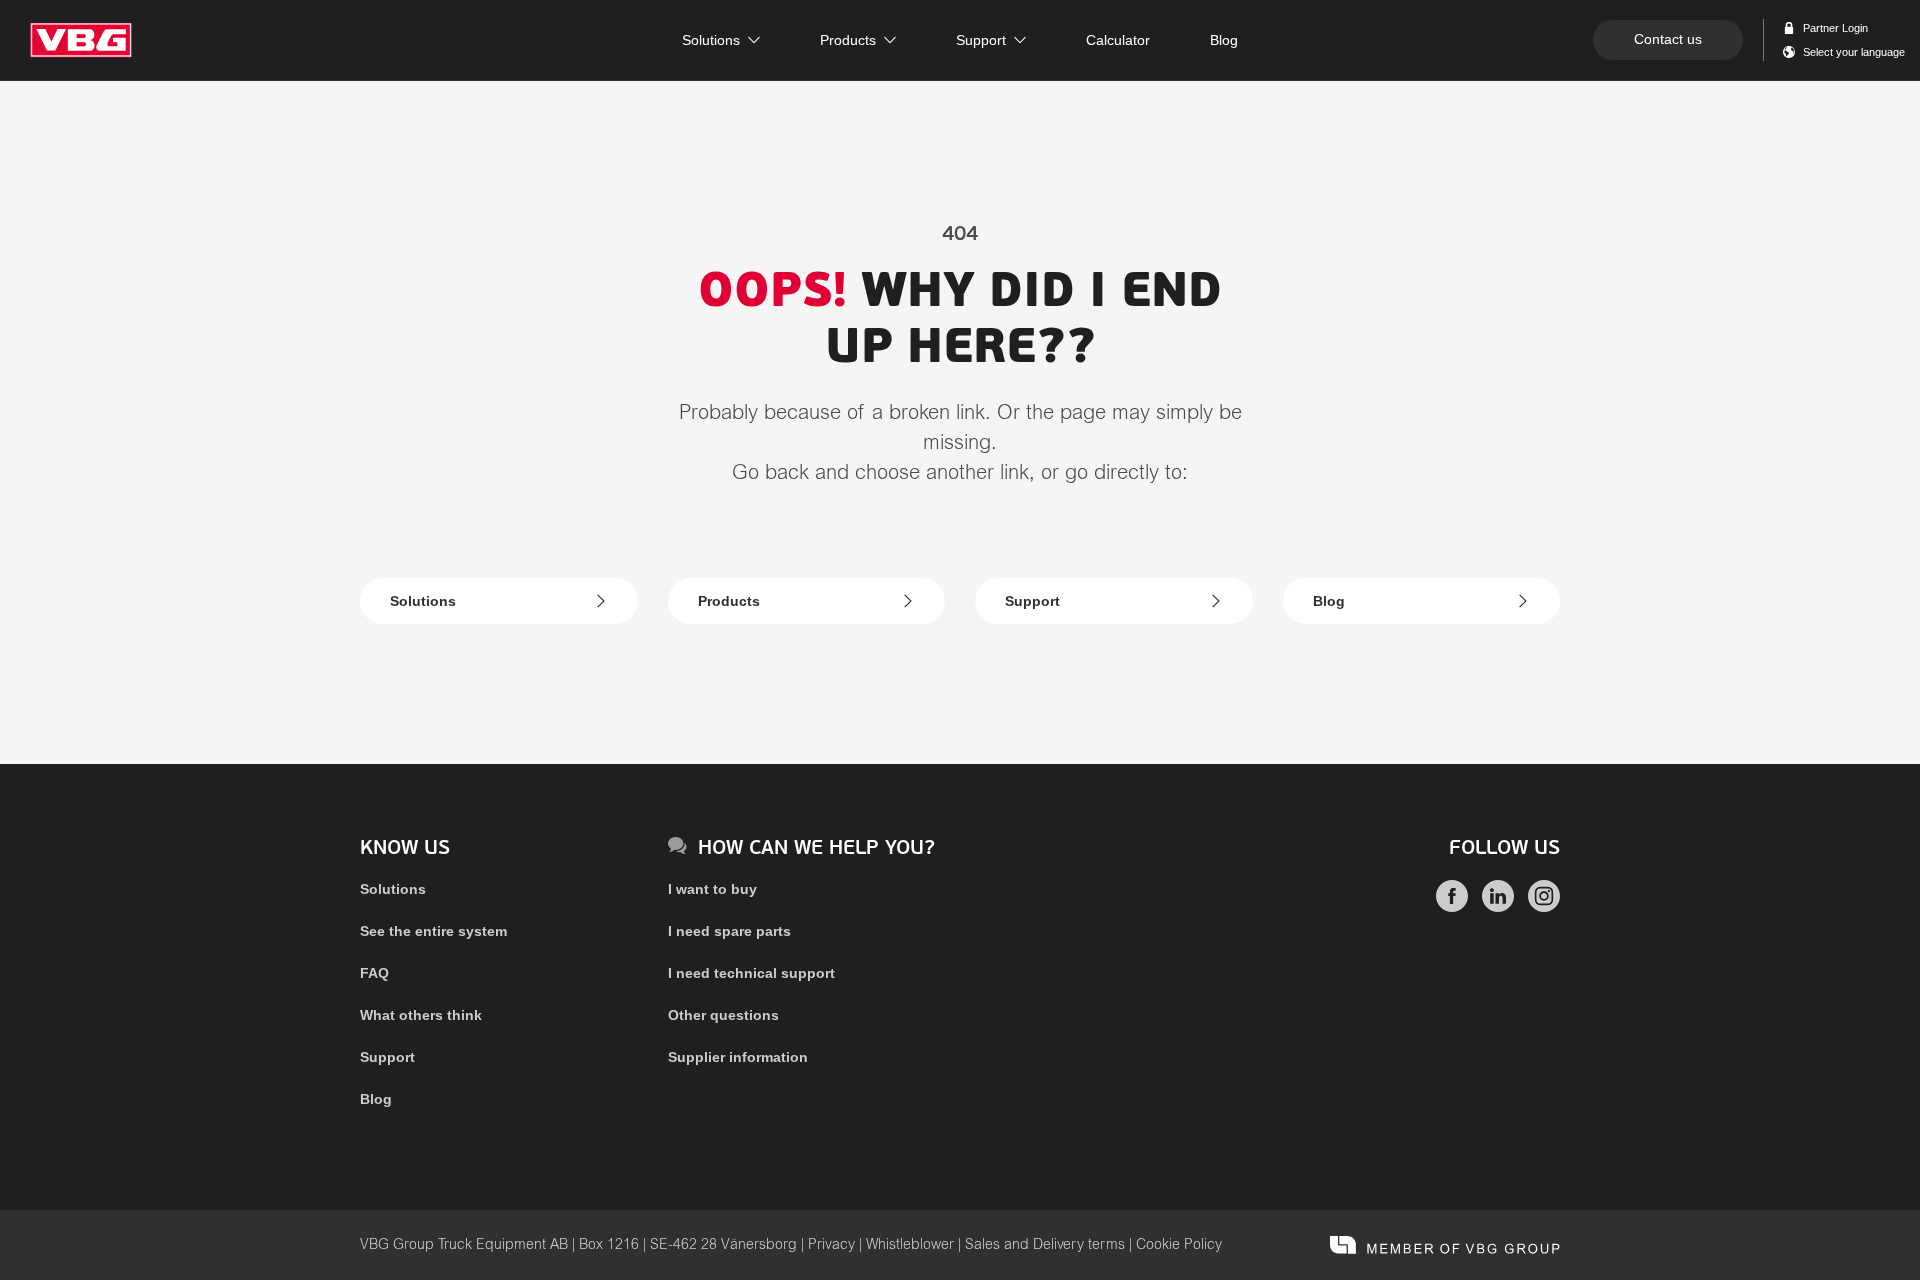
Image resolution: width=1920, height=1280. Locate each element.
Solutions (423, 601)
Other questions (723, 1015)
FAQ (374, 973)
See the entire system (433, 931)
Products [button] (848, 40)
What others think (421, 1015)
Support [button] (981, 40)
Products (729, 601)
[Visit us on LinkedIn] (1498, 907)
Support (1032, 601)
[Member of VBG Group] (1445, 1245)
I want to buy (712, 889)
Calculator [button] (1118, 40)
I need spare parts (729, 931)
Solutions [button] (711, 40)
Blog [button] (1224, 40)
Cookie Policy (1179, 1245)
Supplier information (738, 1057)
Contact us (1668, 39)
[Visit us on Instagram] (1544, 907)
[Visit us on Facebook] (1452, 907)
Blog (1329, 601)
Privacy (831, 1245)
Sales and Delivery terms (1045, 1245)
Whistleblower (910, 1245)
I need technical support (751, 973)
